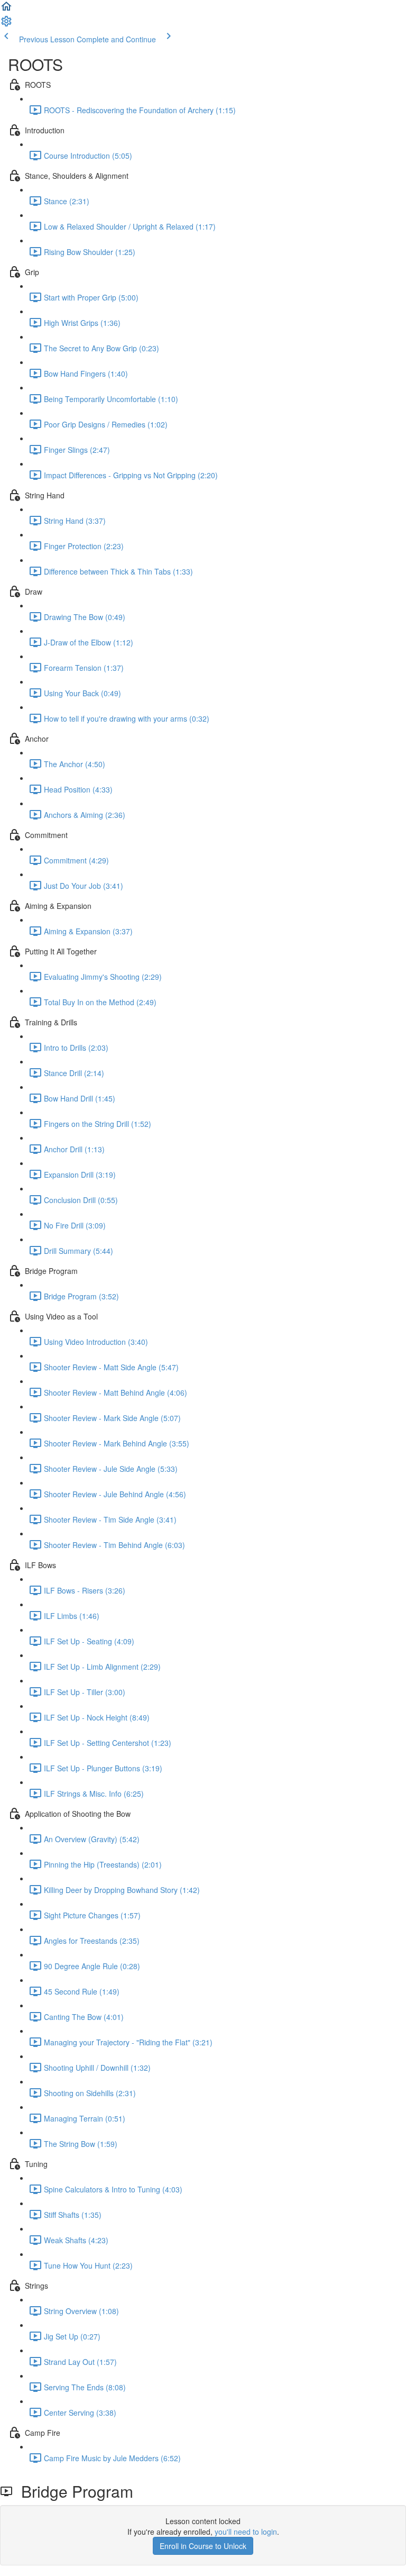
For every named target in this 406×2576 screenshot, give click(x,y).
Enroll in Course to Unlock (203, 2546)
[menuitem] (6, 24)
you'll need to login (246, 2532)
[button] (6, 10)
